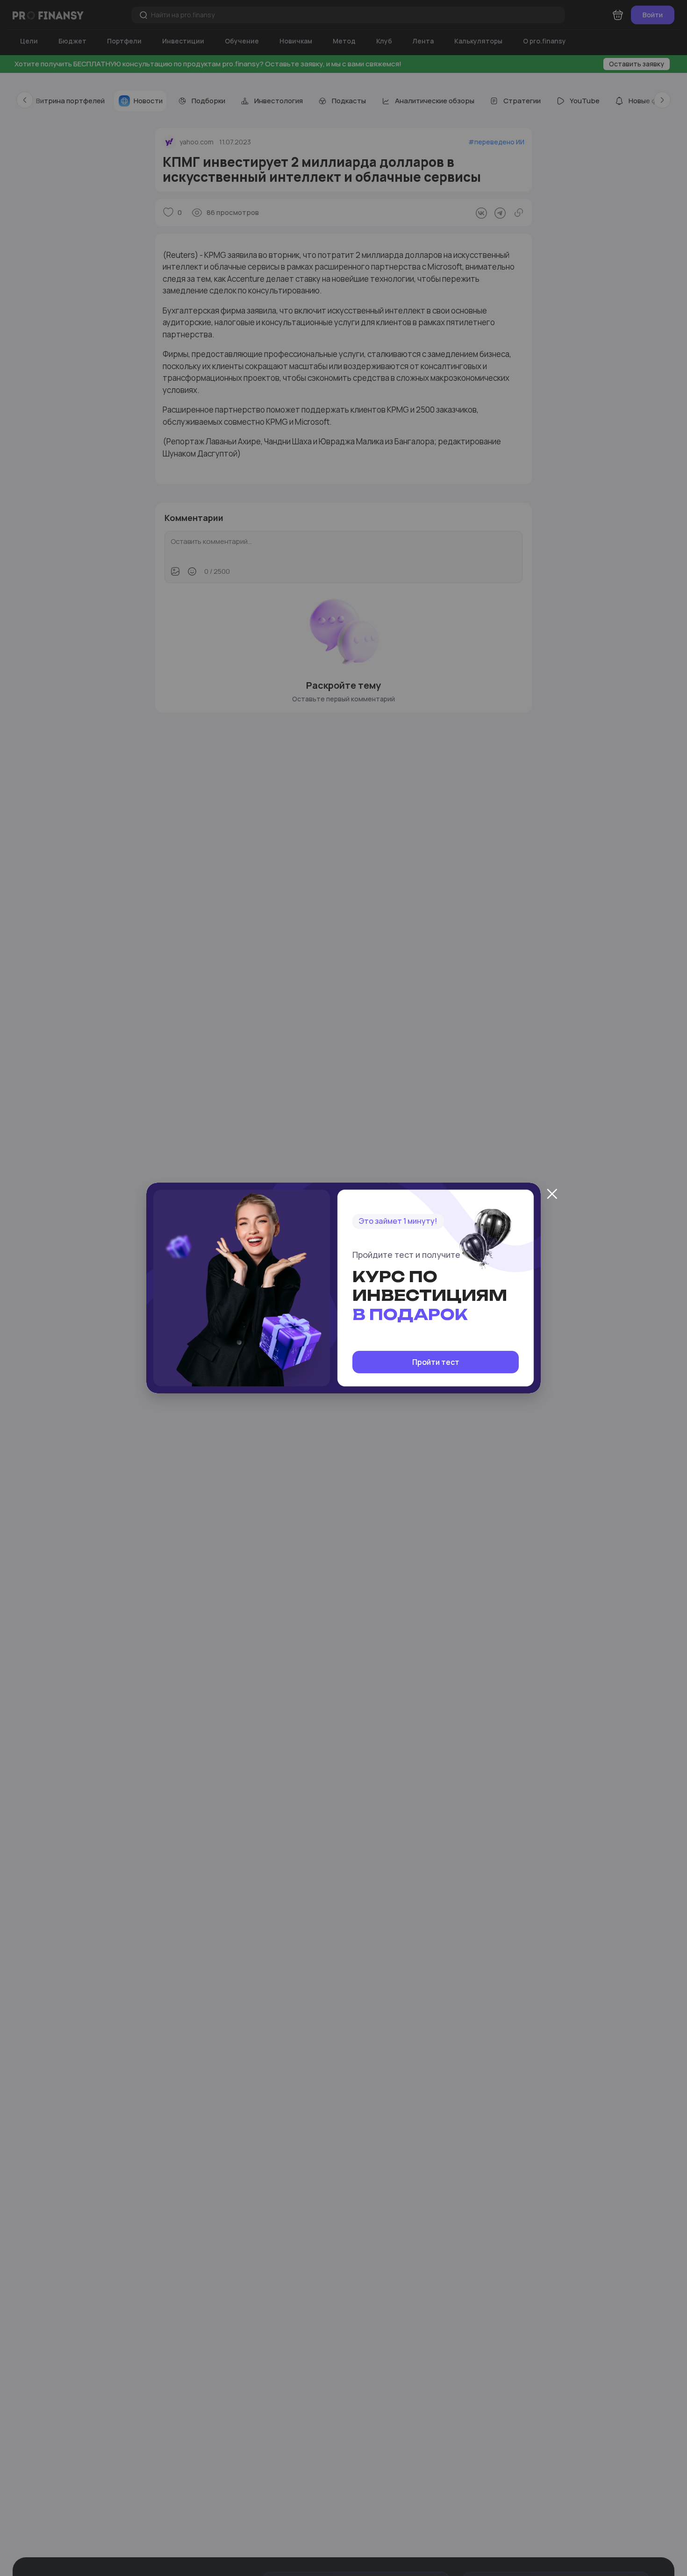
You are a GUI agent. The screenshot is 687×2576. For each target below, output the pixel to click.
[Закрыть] (552, 1194)
